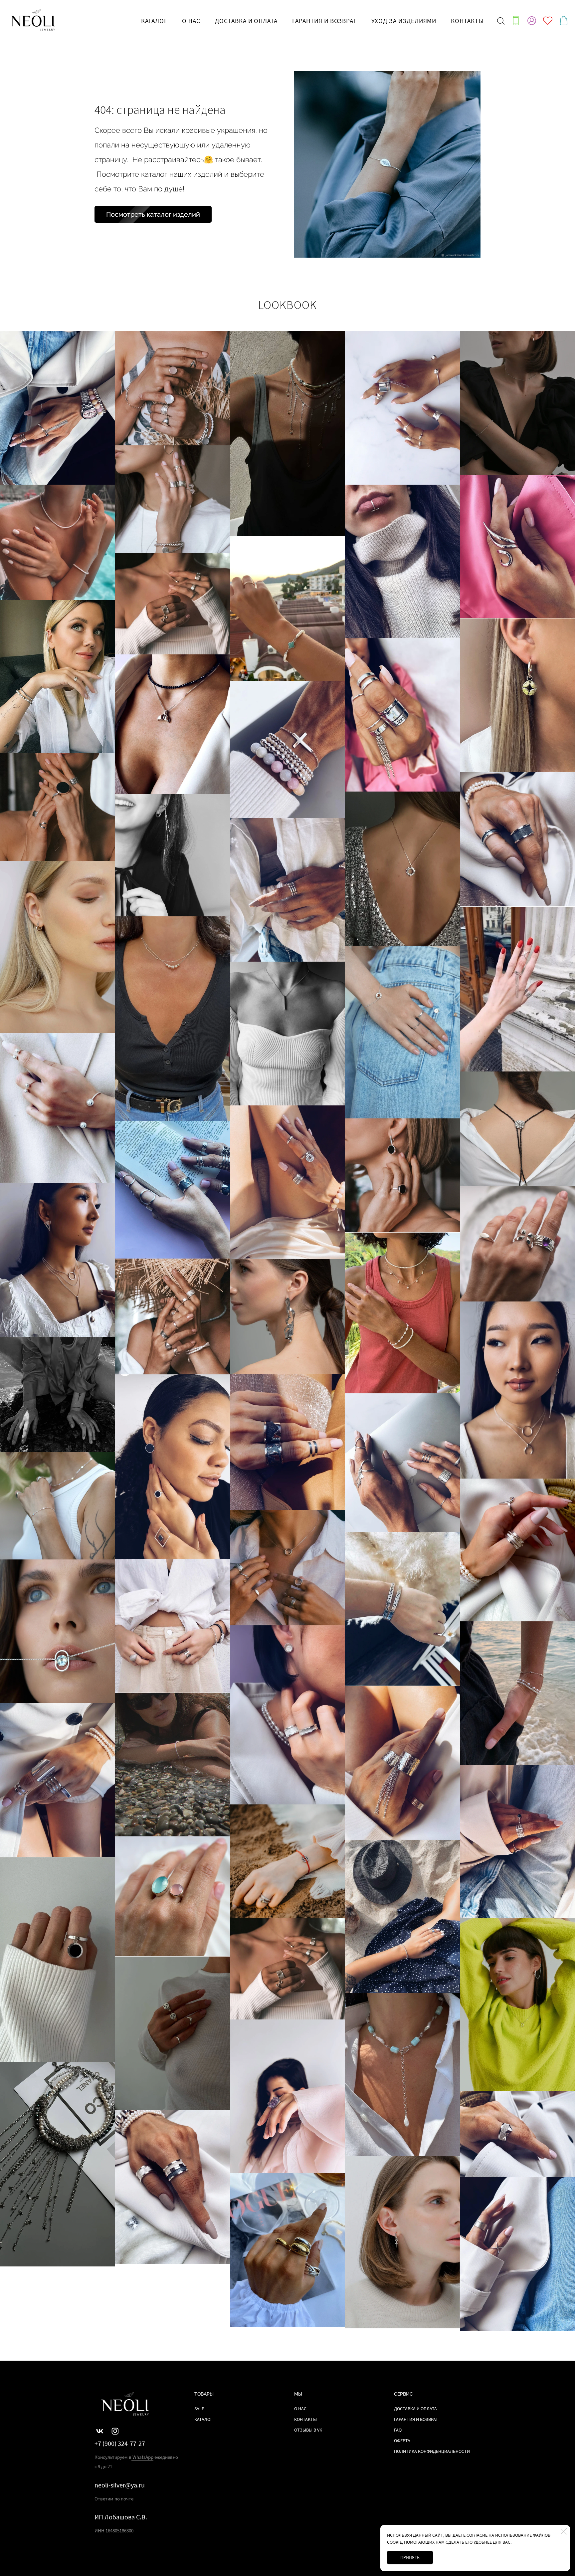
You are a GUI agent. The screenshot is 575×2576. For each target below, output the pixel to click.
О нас (191, 21)
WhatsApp (142, 2457)
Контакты (467, 21)
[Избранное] (548, 21)
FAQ (398, 2430)
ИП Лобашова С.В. (121, 2517)
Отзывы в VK (308, 2430)
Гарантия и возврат (324, 21)
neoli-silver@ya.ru (120, 2485)
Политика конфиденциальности (432, 2451)
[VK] (100, 2431)
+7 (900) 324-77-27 (120, 2444)
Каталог (203, 2419)
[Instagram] (115, 2431)
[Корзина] (564, 21)
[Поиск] (501, 21)
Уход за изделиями (404, 21)
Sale (199, 2409)
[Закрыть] (564, 2531)
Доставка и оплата (246, 21)
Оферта (402, 2441)
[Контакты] (516, 21)
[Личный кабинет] (532, 21)
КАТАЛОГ (154, 21)
